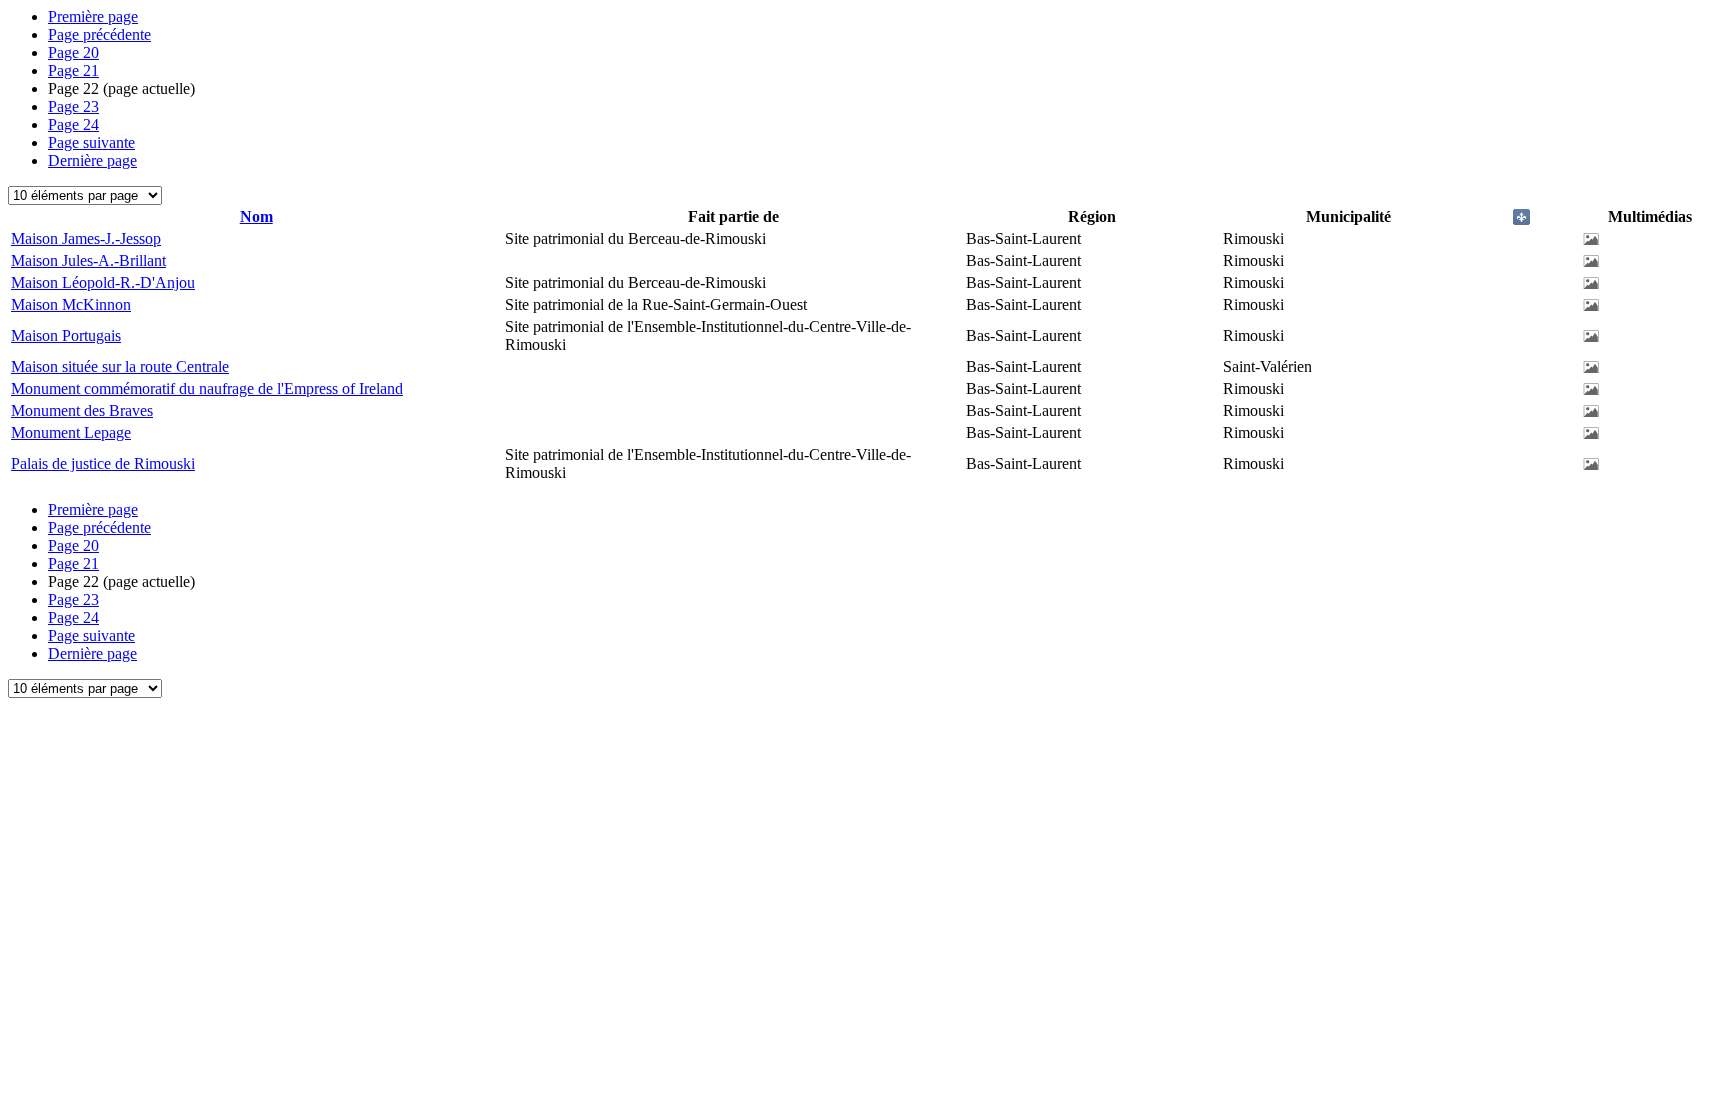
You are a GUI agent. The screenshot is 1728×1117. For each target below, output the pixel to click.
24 (73, 124)
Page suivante (91, 142)
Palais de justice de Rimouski (103, 463)
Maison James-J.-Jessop (86, 238)
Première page (93, 16)
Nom (256, 216)
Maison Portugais (66, 335)
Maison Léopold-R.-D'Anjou (103, 282)
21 (73, 70)
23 (73, 106)
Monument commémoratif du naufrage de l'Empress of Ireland (207, 388)
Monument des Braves (82, 410)
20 (73, 52)
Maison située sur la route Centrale (120, 366)
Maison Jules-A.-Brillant (88, 260)
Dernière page (92, 160)
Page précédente (99, 34)
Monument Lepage (71, 432)
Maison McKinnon (71, 304)
